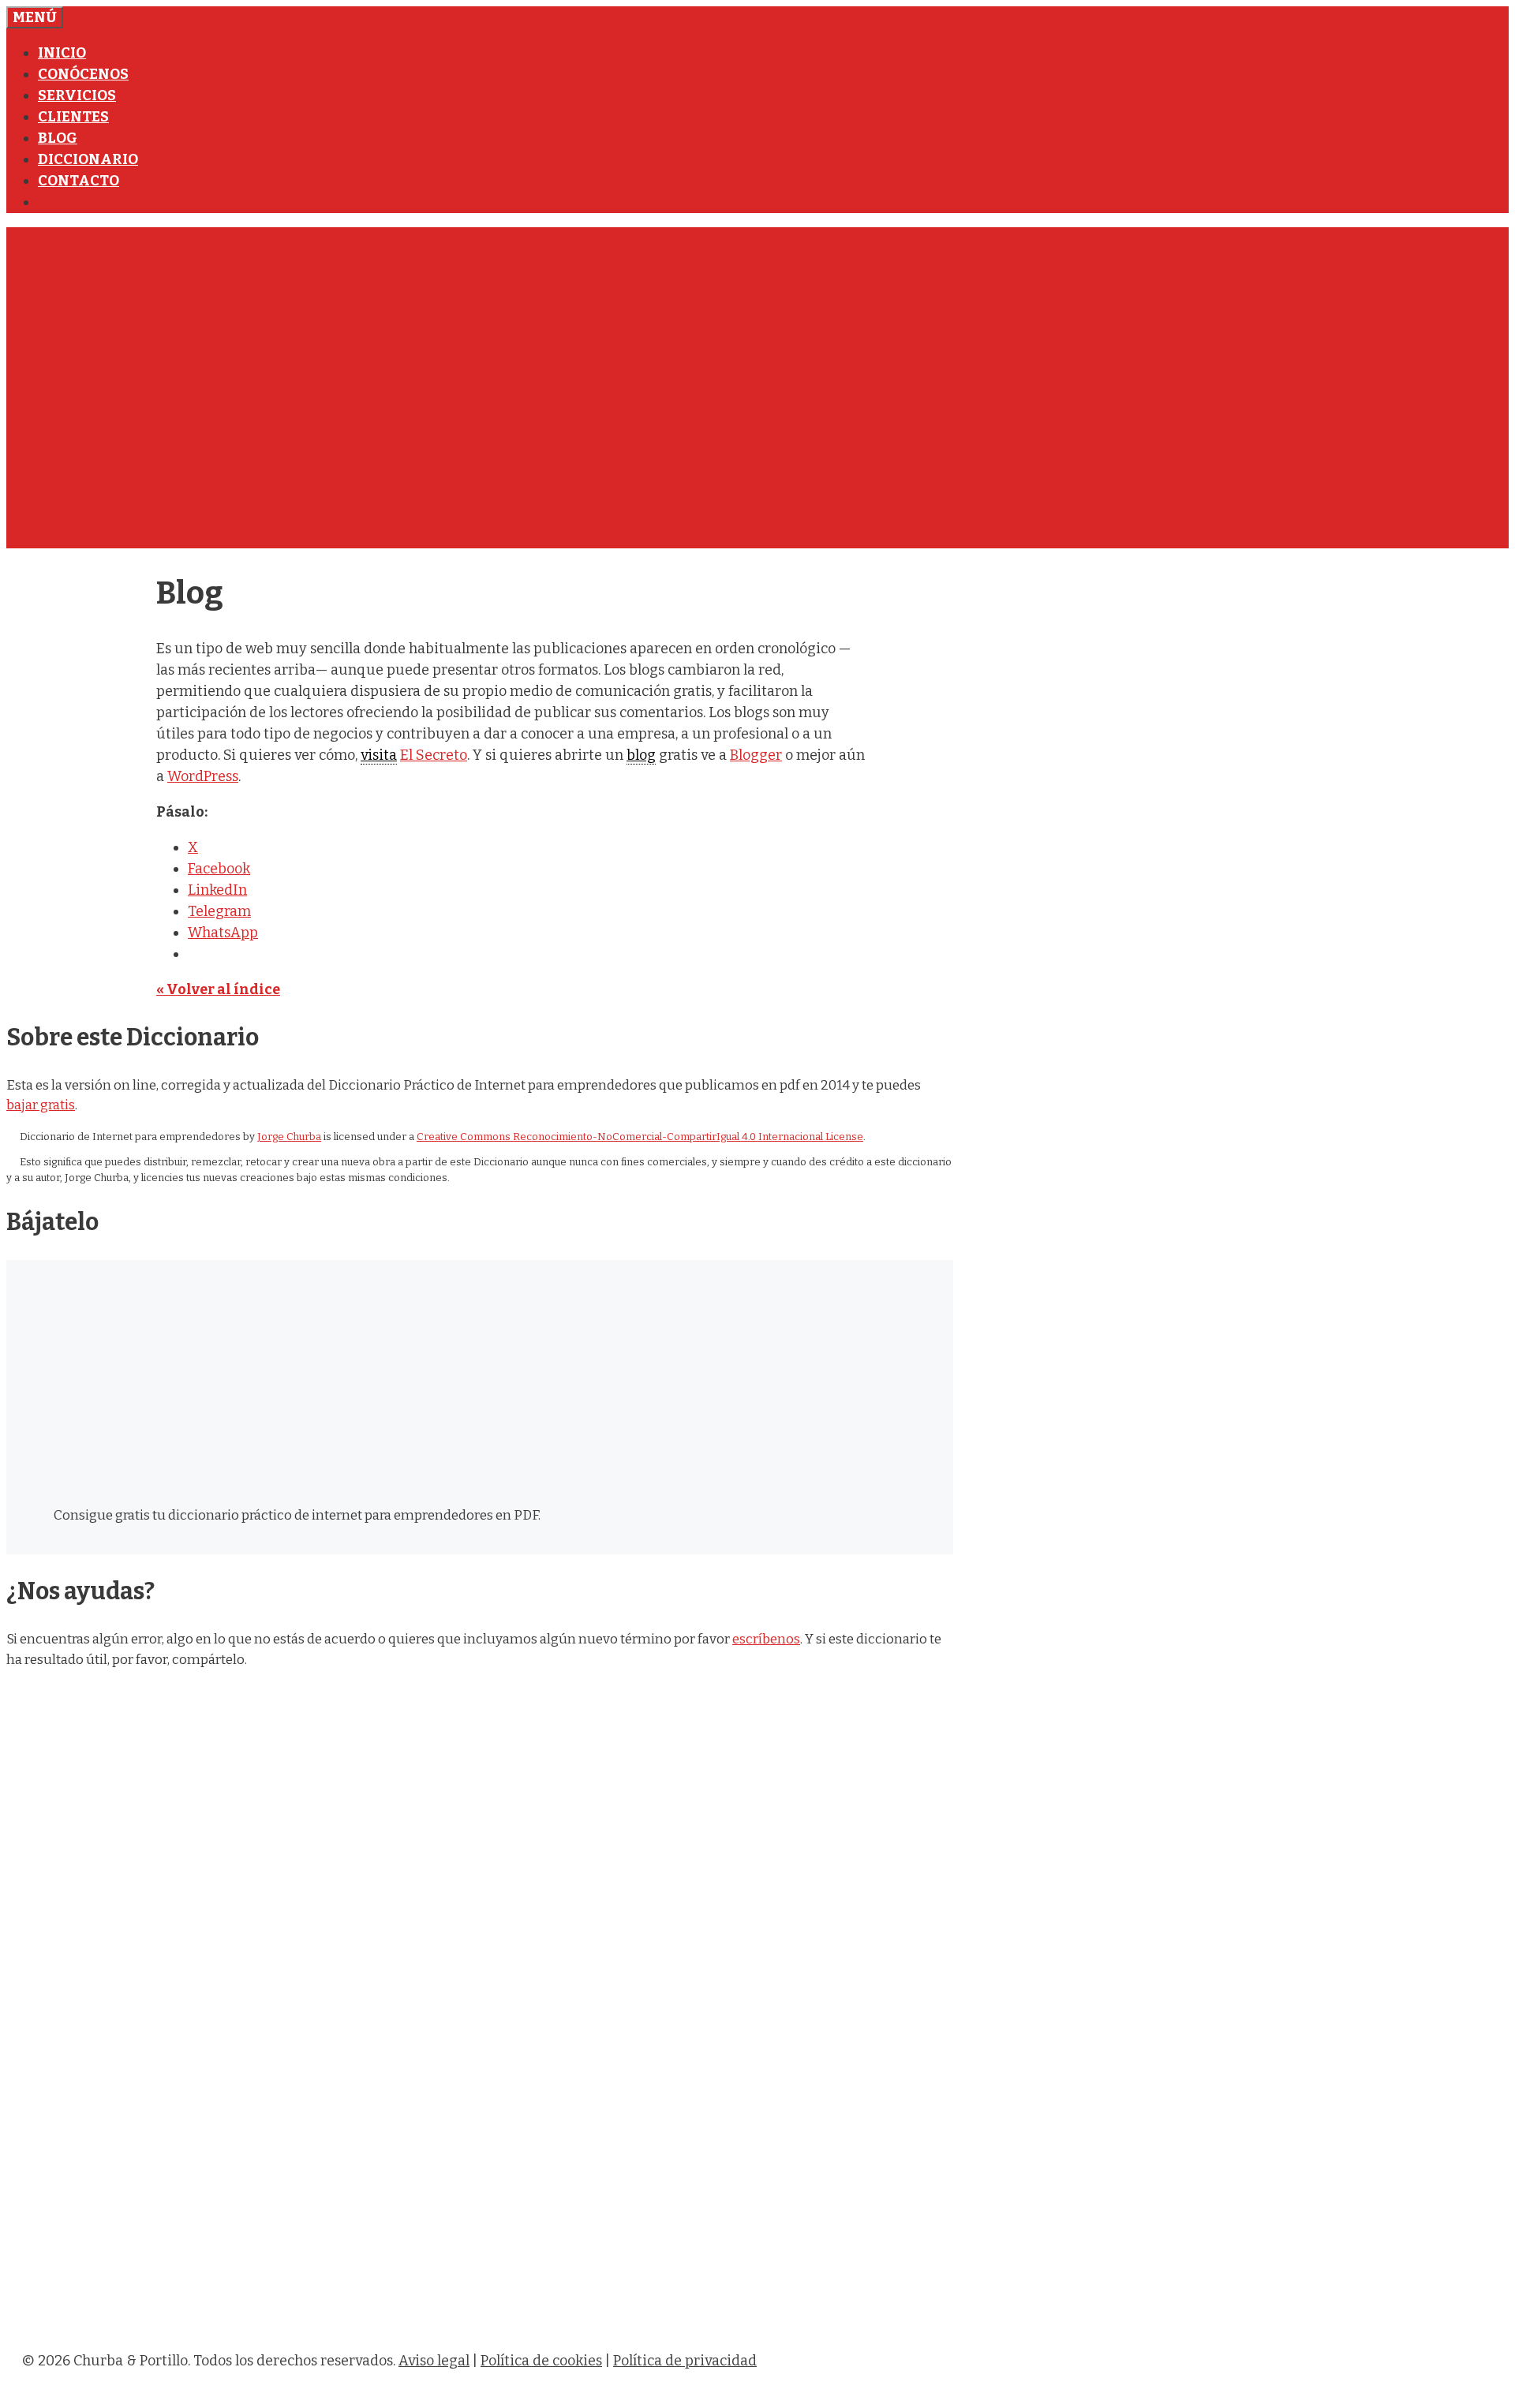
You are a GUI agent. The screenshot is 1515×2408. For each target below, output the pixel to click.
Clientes (73, 117)
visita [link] (379, 755)
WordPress (203, 776)
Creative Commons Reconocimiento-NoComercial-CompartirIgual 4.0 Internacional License (640, 1137)
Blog (58, 138)
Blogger (756, 755)
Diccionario (88, 159)
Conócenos (83, 74)
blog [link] (641, 755)
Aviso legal (434, 2361)
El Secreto (434, 755)
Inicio (62, 53)
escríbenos (766, 1639)
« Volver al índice (218, 989)
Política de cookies (541, 2361)
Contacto (79, 181)
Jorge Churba (289, 1137)
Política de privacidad (685, 2361)
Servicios (77, 95)
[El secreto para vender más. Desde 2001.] (496, 2325)
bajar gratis (41, 1105)
